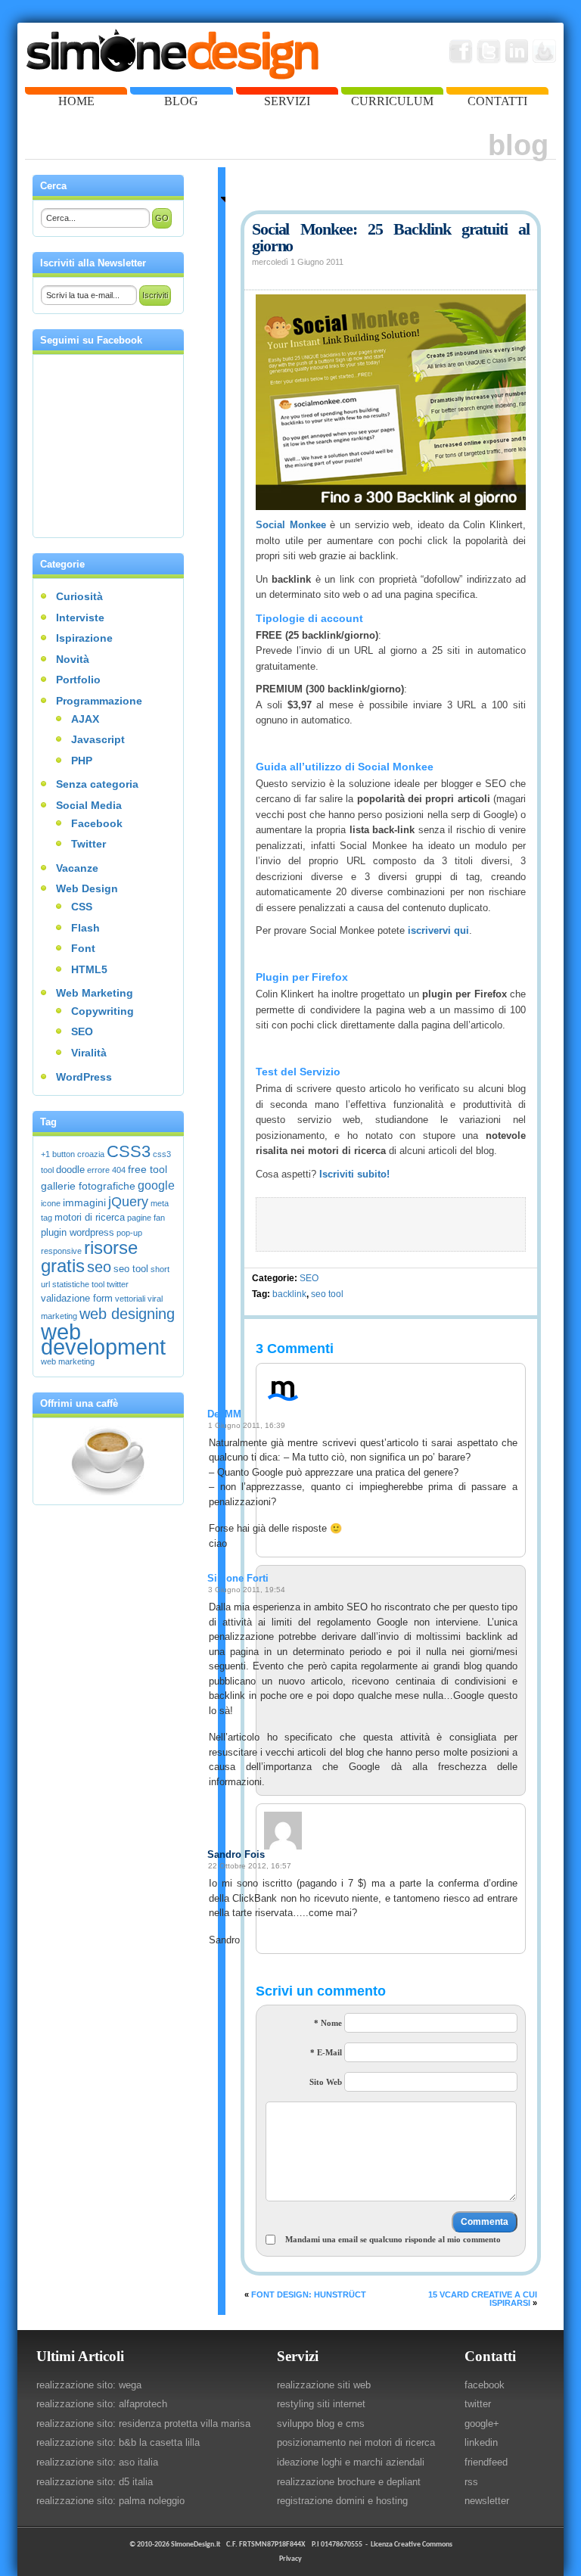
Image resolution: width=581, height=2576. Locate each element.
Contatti (490, 2356)
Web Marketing (95, 993)
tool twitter (110, 1284)
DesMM (224, 1414)
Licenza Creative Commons (412, 2545)
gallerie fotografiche (88, 1186)
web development (103, 1339)
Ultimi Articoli (80, 2356)
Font (83, 948)
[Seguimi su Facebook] (461, 51)
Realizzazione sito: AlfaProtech (102, 2404)
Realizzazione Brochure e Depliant (349, 2482)
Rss (471, 2482)
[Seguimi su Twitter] (489, 51)
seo (99, 1267)
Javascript (98, 739)
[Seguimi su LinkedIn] (517, 51)
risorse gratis (89, 1257)
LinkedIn (481, 2442)
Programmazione (99, 701)
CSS (82, 907)
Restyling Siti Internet (321, 2404)
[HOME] (76, 91)
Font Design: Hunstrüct (309, 2294)
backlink (289, 1294)
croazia (91, 1154)
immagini (84, 1202)
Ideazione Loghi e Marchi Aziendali (351, 2462)
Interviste (80, 618)
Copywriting (103, 1011)
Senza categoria (97, 784)
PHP (82, 761)
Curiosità (79, 596)
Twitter (89, 844)
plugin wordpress (78, 1233)
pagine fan (146, 1218)
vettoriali (130, 1299)
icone (51, 1203)
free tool (148, 1169)
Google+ (482, 2424)
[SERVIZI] (287, 91)
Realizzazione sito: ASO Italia (97, 2462)
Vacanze (77, 868)
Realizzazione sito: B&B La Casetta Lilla (118, 2442)
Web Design (87, 888)
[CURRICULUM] (392, 91)
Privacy (290, 2559)
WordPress (84, 1077)
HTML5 (89, 969)
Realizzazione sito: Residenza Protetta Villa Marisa (143, 2424)
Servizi (298, 2356)
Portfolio (78, 680)
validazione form (77, 1299)
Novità (73, 659)
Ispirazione (84, 638)
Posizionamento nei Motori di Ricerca (356, 2442)
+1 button (58, 1154)
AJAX (85, 719)
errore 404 (106, 1170)
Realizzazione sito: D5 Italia (95, 2482)
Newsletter (487, 2501)
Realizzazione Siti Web (324, 2385)
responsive (61, 1251)
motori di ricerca (90, 1218)
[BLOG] (181, 91)
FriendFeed (486, 2462)
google (156, 1185)
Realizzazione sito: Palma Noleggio (110, 2501)
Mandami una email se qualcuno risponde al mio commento (393, 2239)
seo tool (327, 1294)
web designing (127, 1314)
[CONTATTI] (497, 91)
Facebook (97, 823)
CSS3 (129, 1151)
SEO (309, 1278)
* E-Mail (326, 2052)
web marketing (68, 1361)
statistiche (71, 1284)
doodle (70, 1170)
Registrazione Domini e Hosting (342, 2501)
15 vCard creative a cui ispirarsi (483, 2299)
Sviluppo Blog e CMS (321, 2424)
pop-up (129, 1233)
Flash (85, 928)
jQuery (128, 1202)
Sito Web (326, 2082)
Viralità (89, 1053)
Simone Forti (238, 1578)
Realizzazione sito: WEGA (89, 2385)
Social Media (89, 805)
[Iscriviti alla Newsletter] (545, 51)
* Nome (328, 2023)
